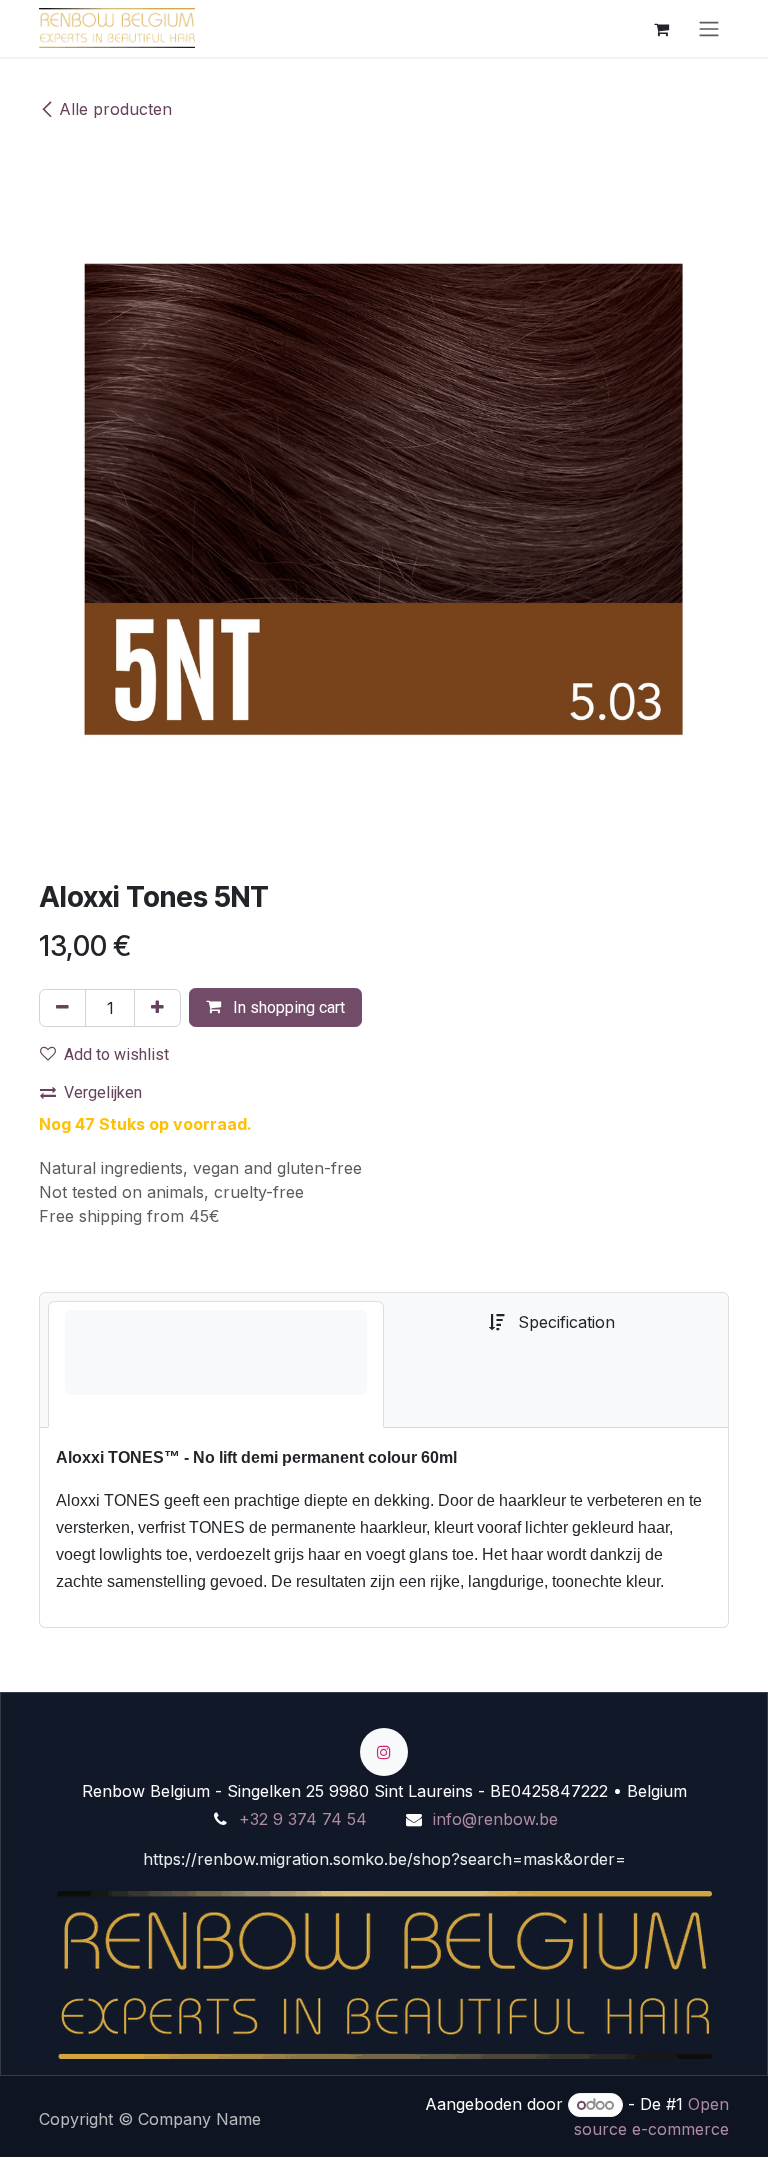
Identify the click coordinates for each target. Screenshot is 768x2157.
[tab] (216, 1364)
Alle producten (115, 109)
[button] (275, 1007)
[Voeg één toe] (157, 1008)
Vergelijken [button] (103, 1092)
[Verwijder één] (62, 1008)
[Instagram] (384, 1752)
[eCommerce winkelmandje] (661, 28)
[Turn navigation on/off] (709, 28)
